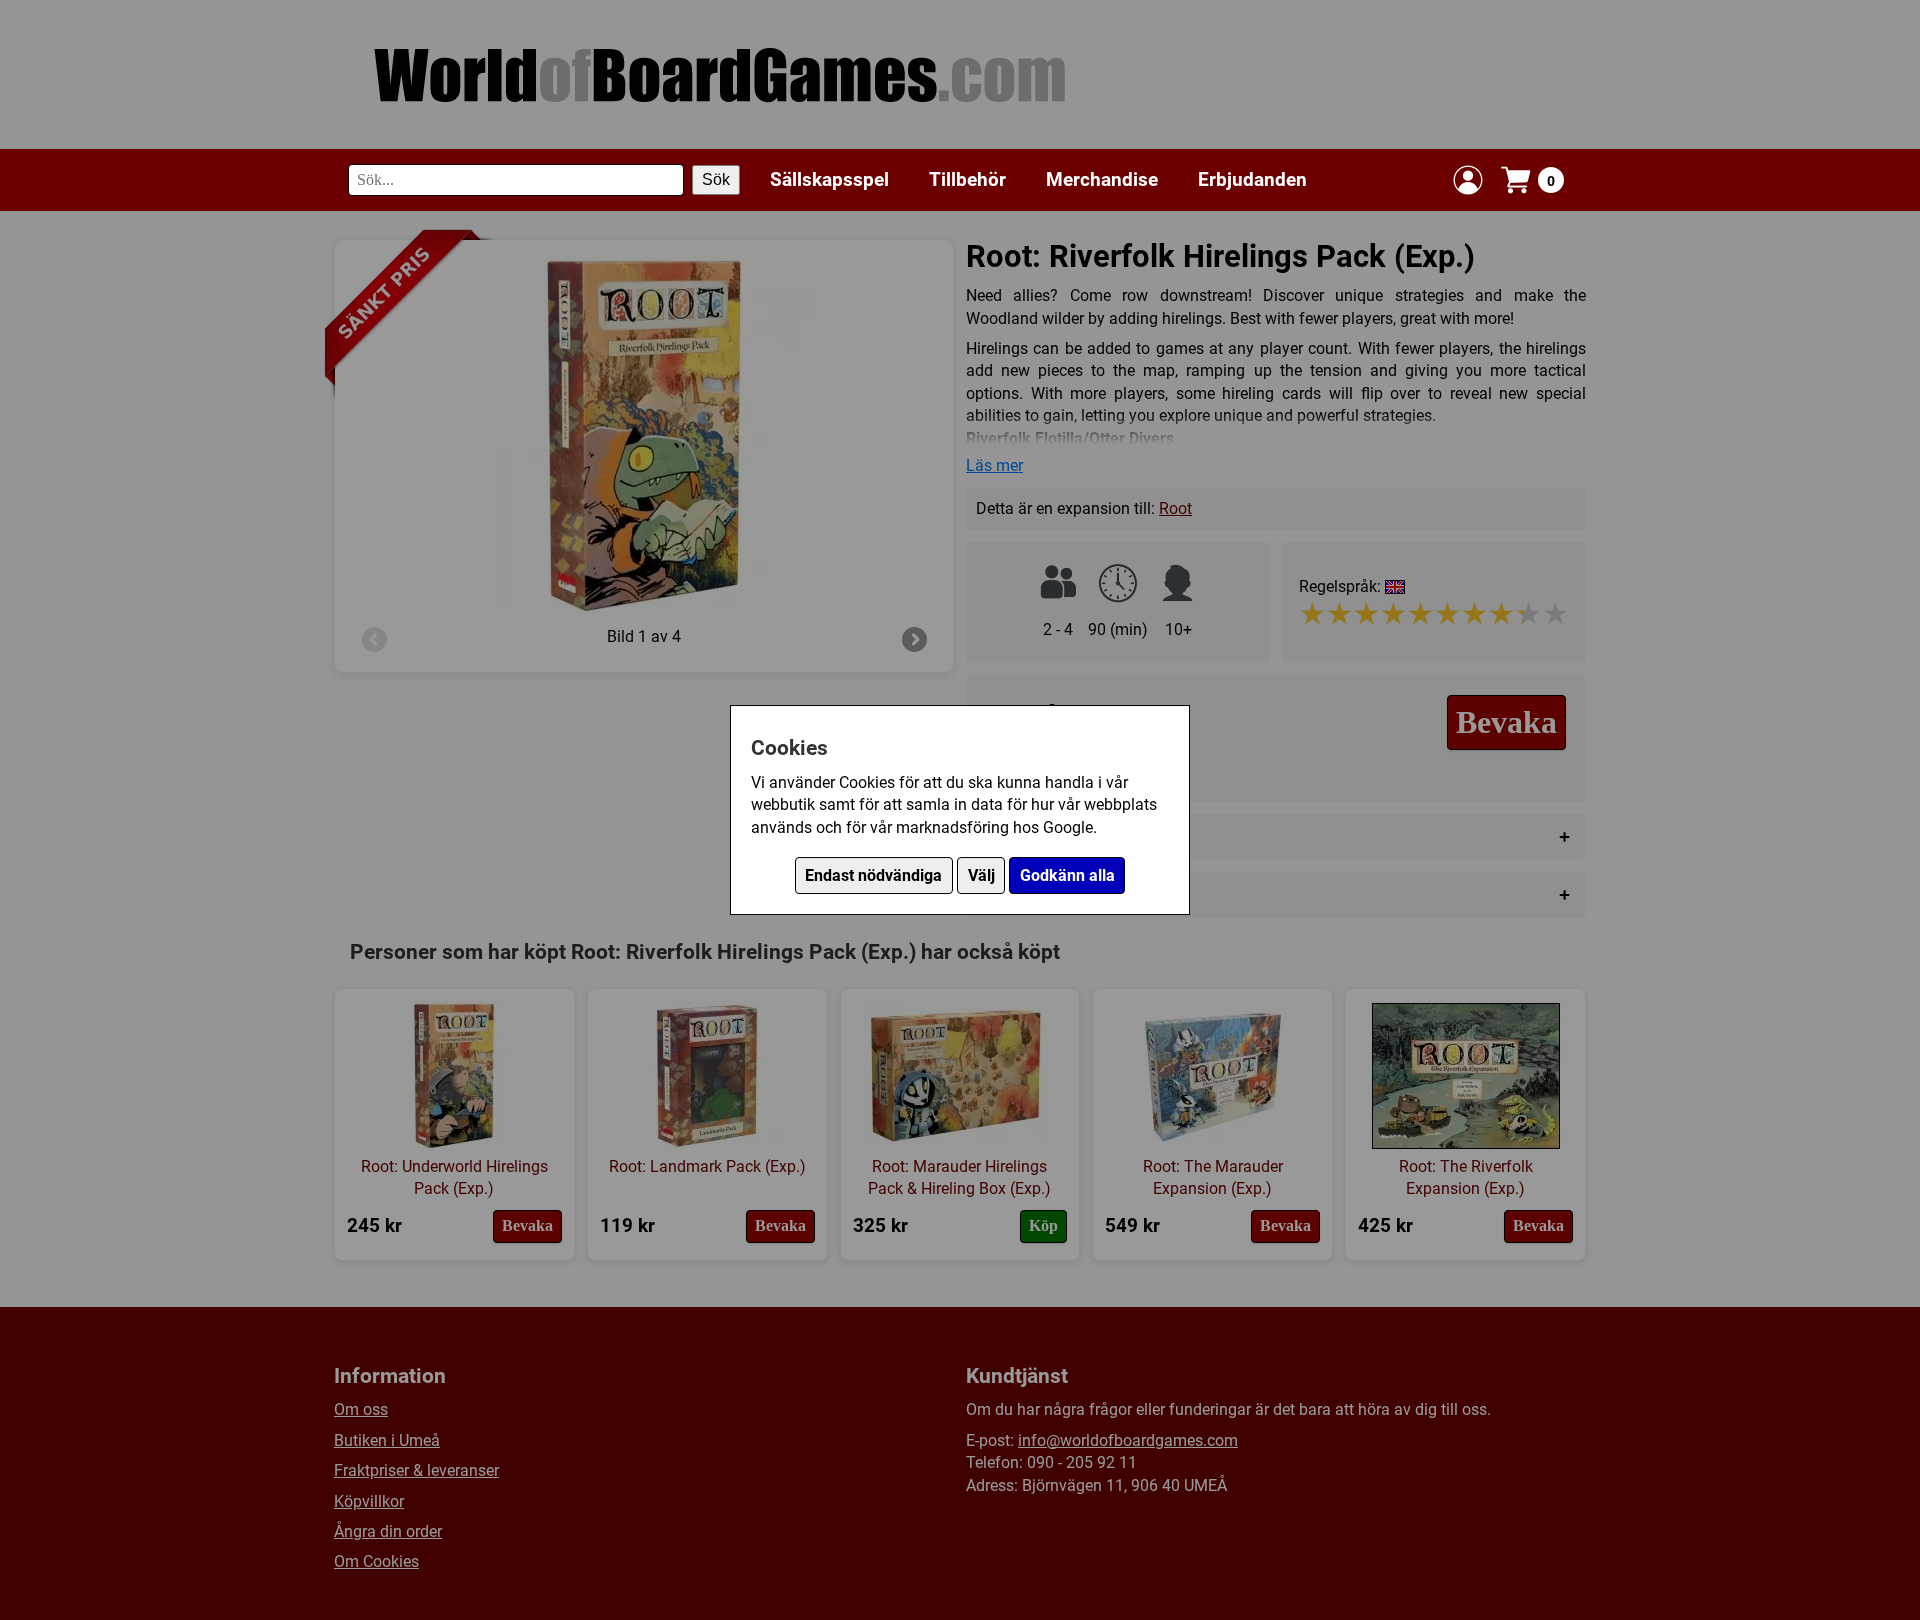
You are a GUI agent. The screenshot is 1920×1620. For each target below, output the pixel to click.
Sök (716, 179)
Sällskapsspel (829, 179)
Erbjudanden (1252, 179)
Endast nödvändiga (873, 875)
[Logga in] (1468, 180)
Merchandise (1102, 179)
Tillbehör (967, 179)
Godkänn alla (1067, 875)
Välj (981, 875)
